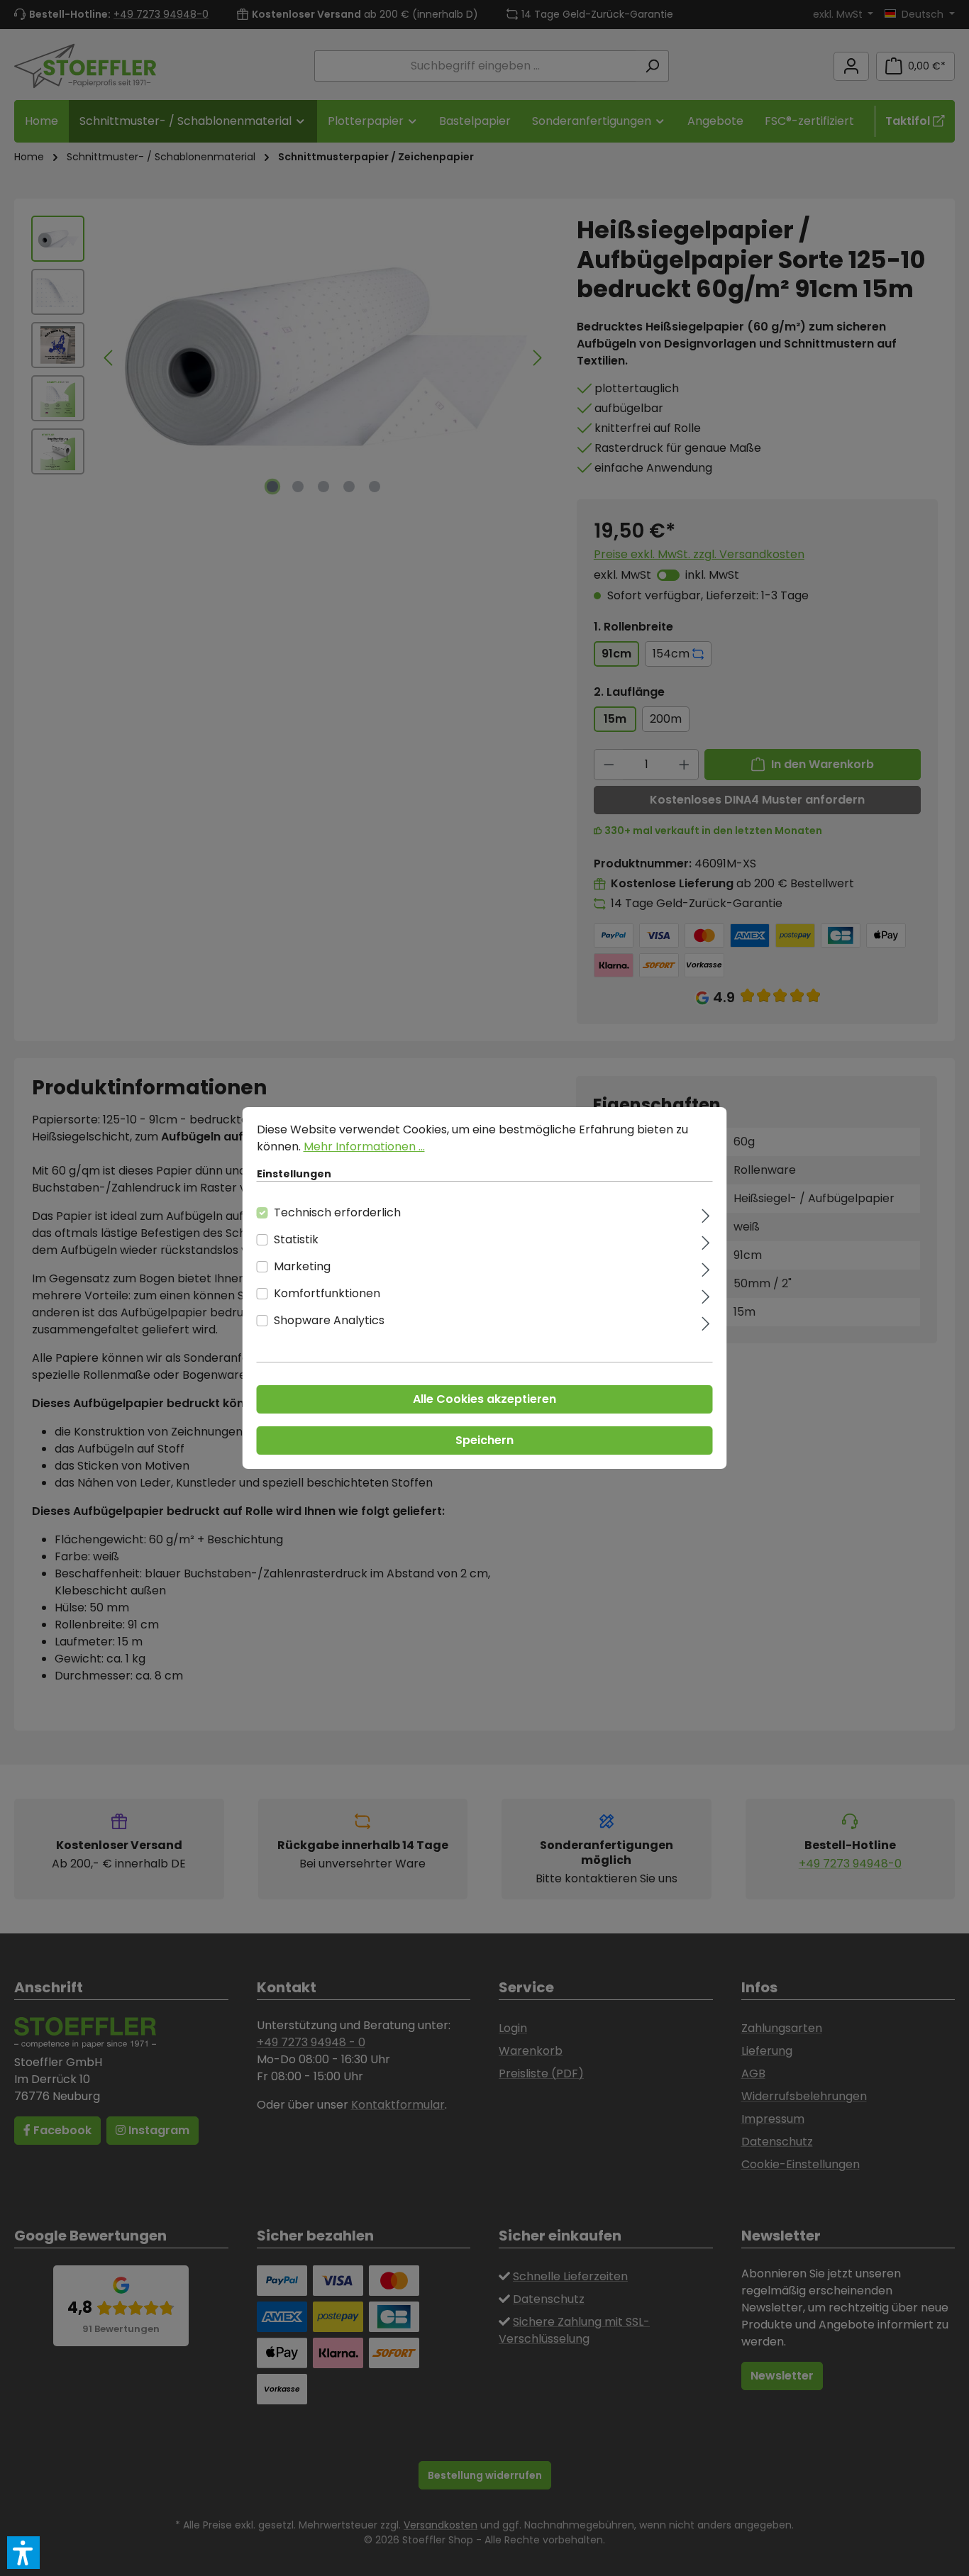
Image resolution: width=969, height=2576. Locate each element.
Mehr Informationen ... (364, 1147)
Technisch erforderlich (337, 1212)
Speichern (484, 1440)
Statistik (296, 1239)
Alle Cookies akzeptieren (484, 1399)
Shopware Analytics (329, 1320)
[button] (23, 2553)
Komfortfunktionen (327, 1293)
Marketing (302, 1266)
